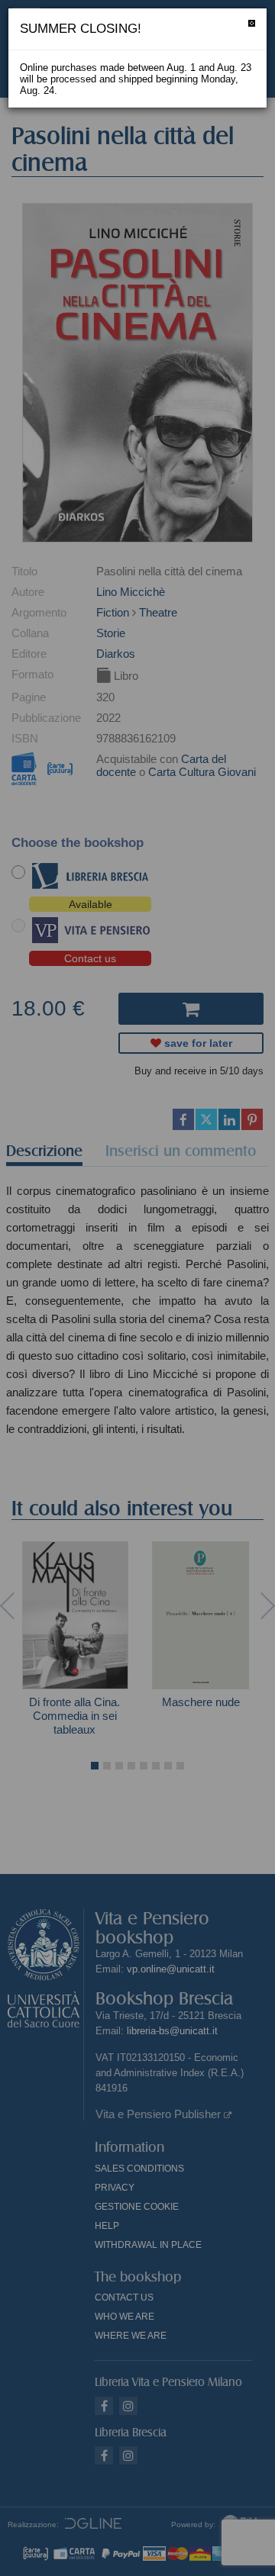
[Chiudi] (252, 23)
